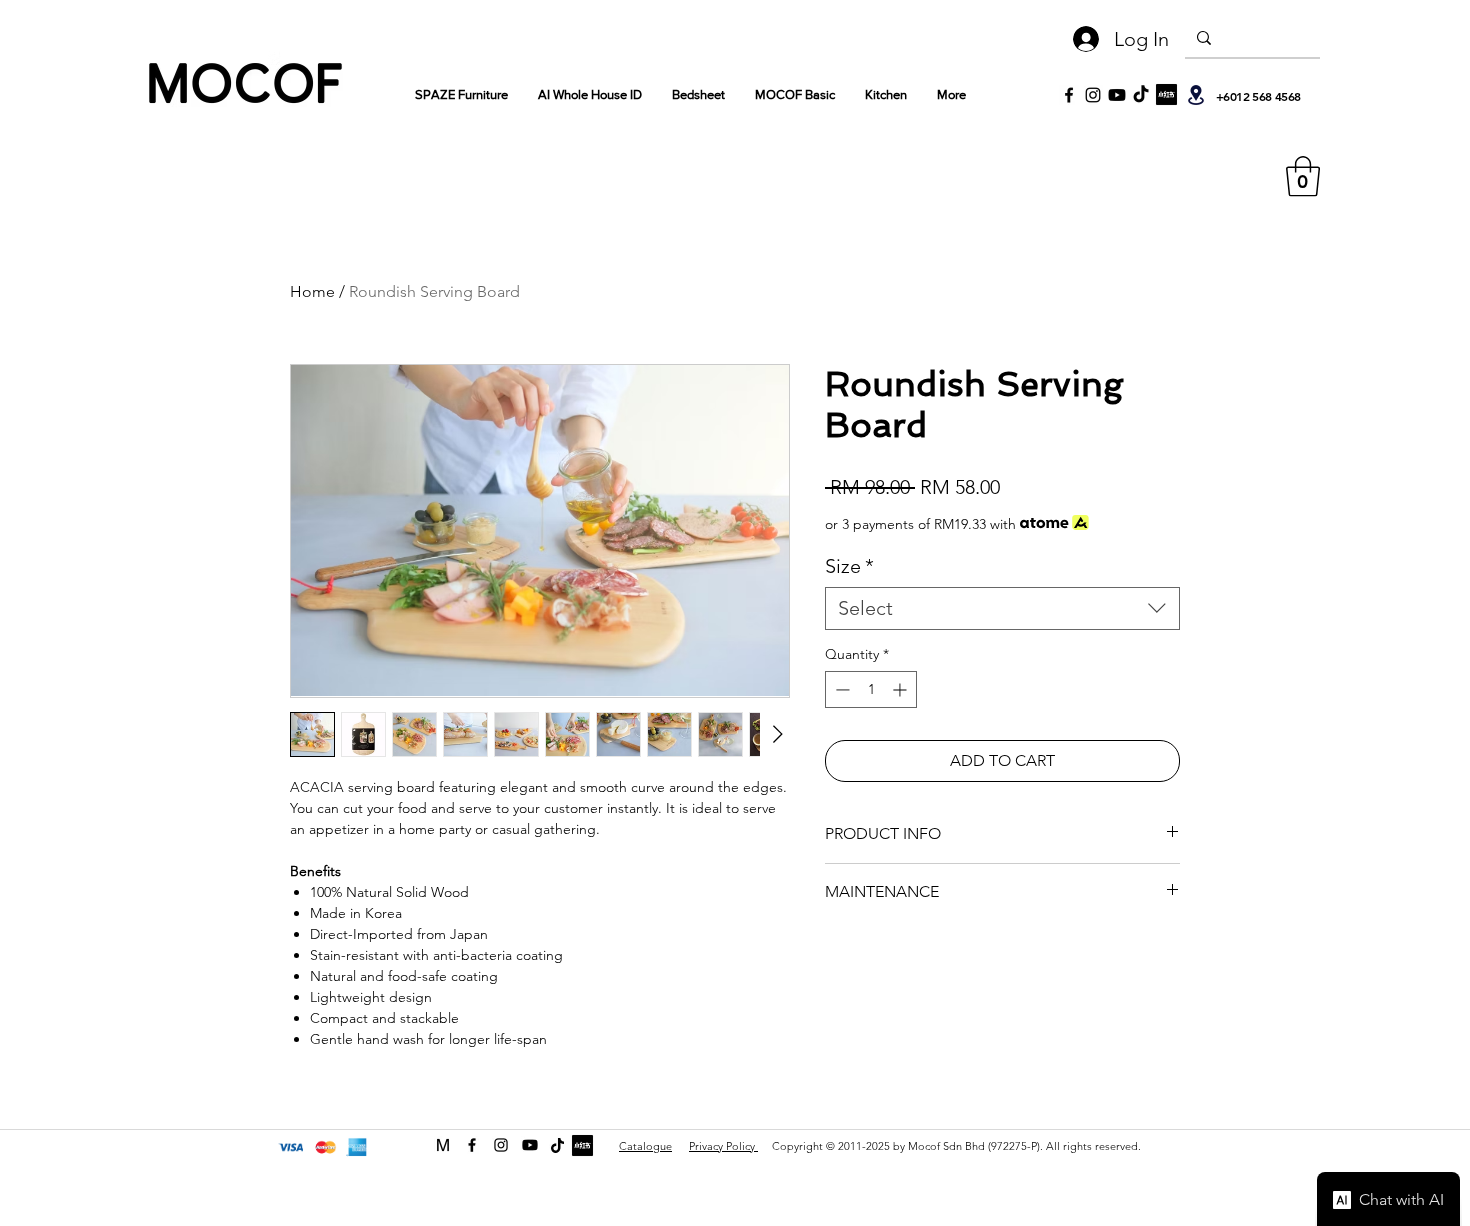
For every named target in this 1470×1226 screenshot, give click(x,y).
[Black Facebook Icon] (1069, 95)
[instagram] (501, 1145)
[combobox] (1002, 608)
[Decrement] (840, 689)
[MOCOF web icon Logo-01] (443, 1145)
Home (312, 291)
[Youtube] (1117, 95)
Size (849, 566)
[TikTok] (1141, 95)
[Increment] (901, 689)
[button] (1303, 176)
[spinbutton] (871, 689)
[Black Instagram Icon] (1093, 95)
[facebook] (472, 1145)
